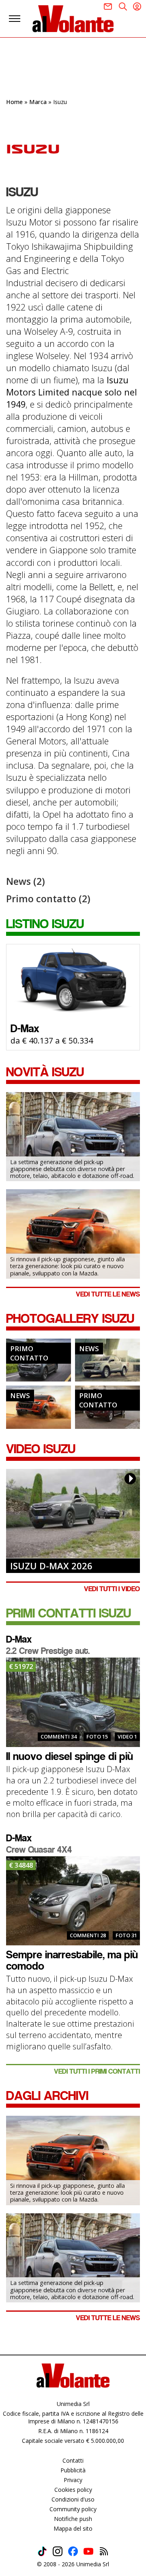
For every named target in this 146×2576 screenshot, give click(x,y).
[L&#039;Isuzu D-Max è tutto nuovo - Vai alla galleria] (39, 1407)
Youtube (88, 2551)
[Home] (73, 19)
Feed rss (104, 2551)
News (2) (26, 881)
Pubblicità (73, 2470)
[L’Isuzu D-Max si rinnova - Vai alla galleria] (107, 1360)
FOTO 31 (126, 1935)
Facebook (73, 2551)
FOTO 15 (97, 1736)
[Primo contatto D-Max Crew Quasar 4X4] (73, 1901)
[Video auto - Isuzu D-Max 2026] (73, 1513)
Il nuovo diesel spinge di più (70, 1756)
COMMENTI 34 (59, 1736)
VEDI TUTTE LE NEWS (108, 1294)
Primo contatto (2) (48, 899)
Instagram (58, 2551)
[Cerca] (123, 6)
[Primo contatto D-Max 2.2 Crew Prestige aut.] (73, 1702)
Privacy (73, 2480)
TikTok (42, 2551)
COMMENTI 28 (88, 1935)
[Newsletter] (108, 6)
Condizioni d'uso (73, 2499)
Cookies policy (73, 2490)
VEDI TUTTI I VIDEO (112, 1589)
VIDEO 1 (127, 1736)
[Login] (137, 6)
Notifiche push (73, 2519)
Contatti (73, 2460)
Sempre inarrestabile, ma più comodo (72, 1960)
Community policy (73, 2509)
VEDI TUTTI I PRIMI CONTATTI (97, 2071)
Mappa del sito (73, 2528)
